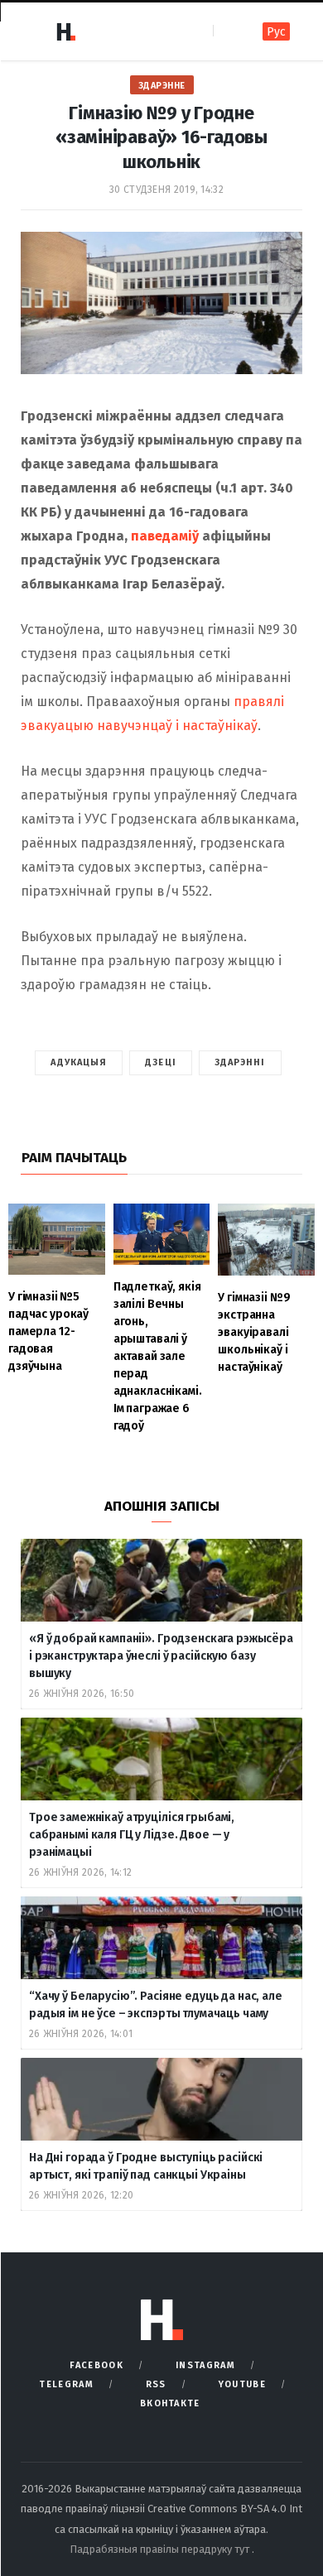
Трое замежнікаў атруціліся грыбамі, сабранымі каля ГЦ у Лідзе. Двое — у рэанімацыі (132, 1835)
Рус (276, 32)
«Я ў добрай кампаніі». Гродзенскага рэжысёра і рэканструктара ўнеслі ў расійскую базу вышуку (161, 1656)
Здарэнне (162, 86)
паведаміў (165, 536)
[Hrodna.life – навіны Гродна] (65, 31)
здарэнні (240, 1062)
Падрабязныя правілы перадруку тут (161, 2549)
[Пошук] (227, 31)
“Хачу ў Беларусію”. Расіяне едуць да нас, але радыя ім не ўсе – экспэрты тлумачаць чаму (156, 2005)
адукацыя (79, 1062)
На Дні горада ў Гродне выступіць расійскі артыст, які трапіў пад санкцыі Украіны (146, 2166)
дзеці (161, 1062)
